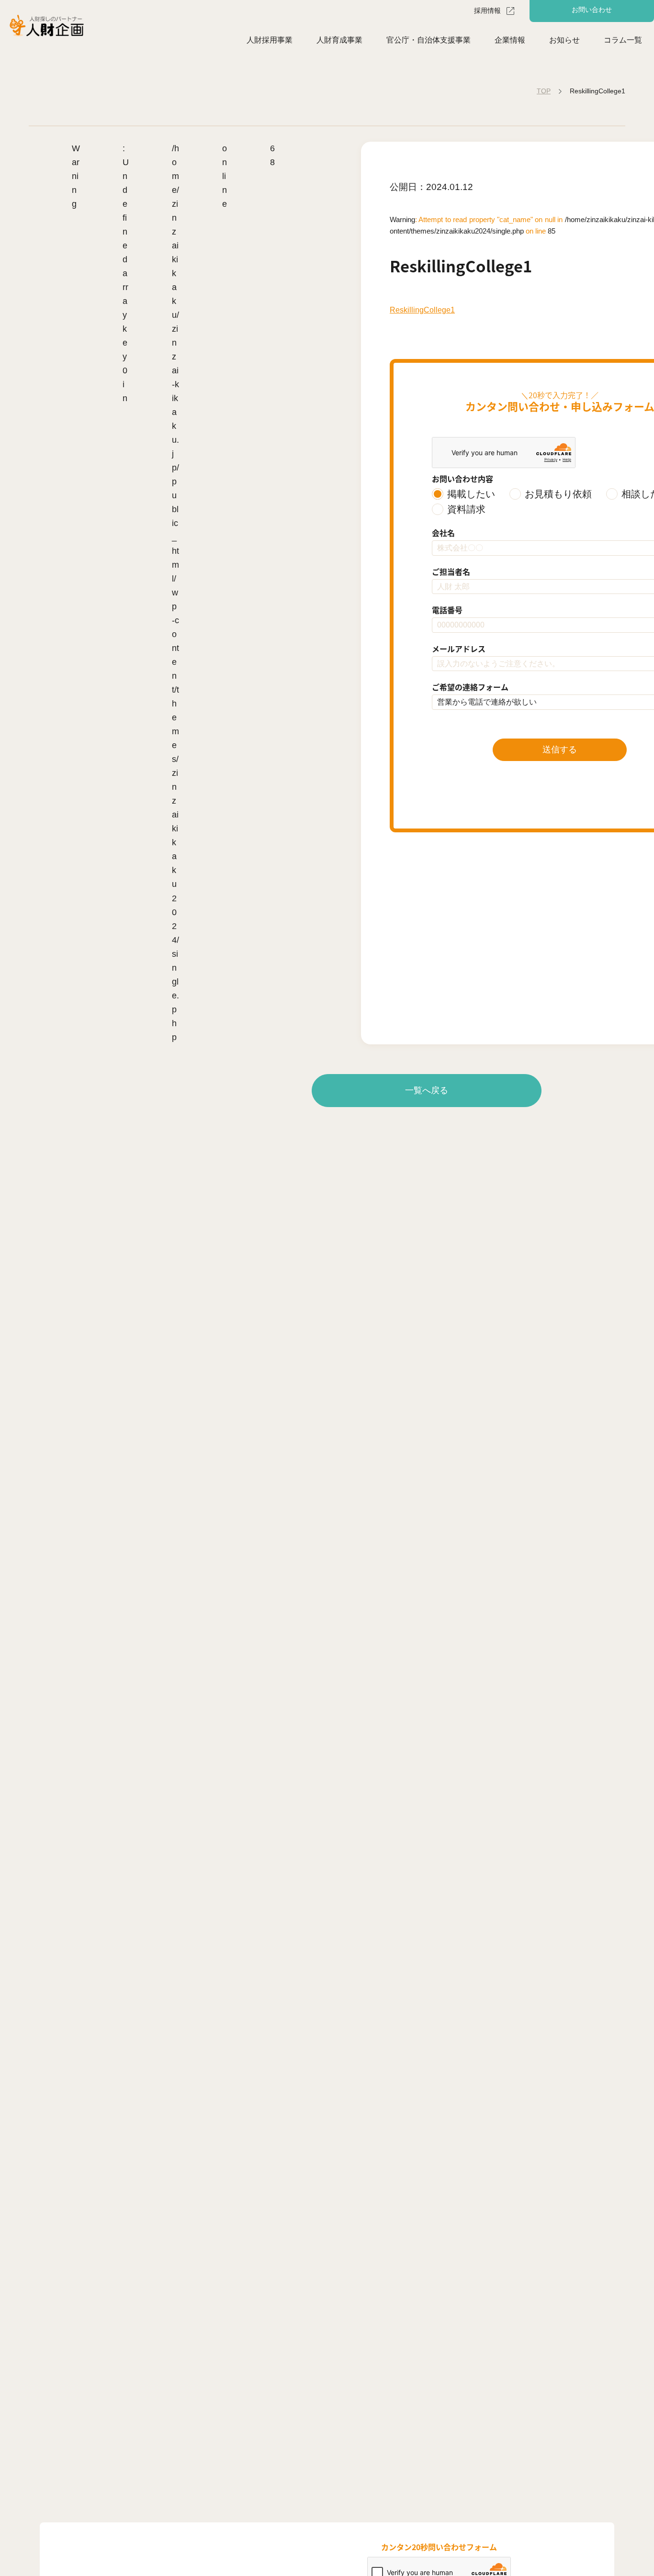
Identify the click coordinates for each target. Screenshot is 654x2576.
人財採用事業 (270, 40)
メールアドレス (459, 649)
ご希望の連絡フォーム (470, 687)
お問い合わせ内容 (462, 479)
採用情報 (487, 11)
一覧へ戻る (427, 1090)
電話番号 (447, 610)
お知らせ (564, 40)
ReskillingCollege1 (422, 310)
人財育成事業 (339, 40)
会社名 (443, 533)
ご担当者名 (451, 571)
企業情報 (510, 40)
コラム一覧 (623, 40)
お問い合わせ (592, 10)
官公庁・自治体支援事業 (428, 40)
